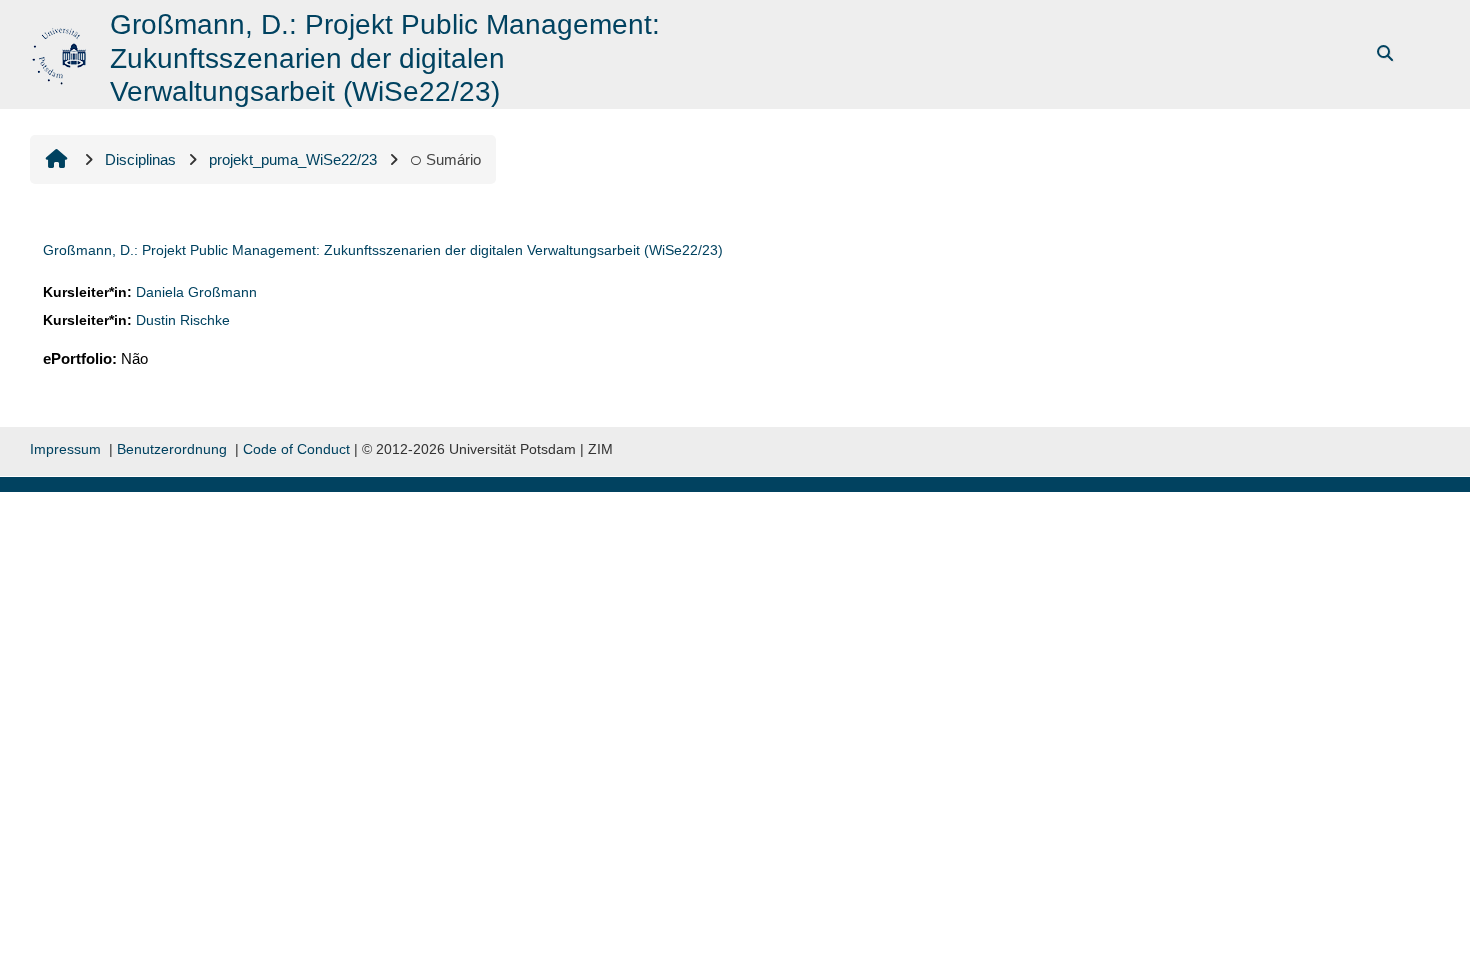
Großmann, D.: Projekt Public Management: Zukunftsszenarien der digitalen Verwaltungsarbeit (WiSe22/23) (383, 250)
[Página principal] (61, 52)
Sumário (453, 159)
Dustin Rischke (183, 320)
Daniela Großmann (196, 292)
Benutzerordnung (172, 449)
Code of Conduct (296, 449)
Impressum (65, 449)
